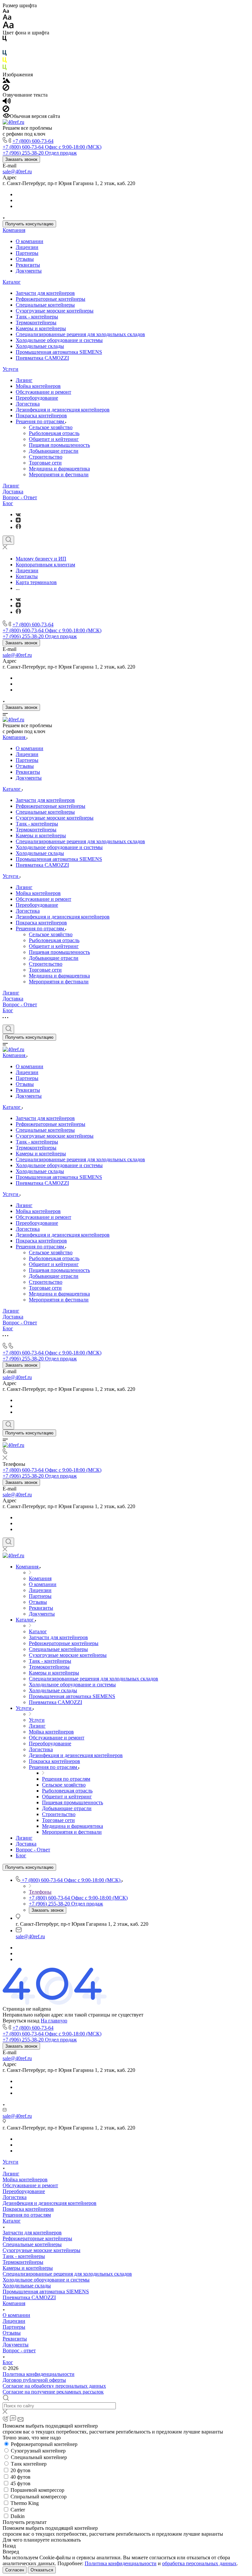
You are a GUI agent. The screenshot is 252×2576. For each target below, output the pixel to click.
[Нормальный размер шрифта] (7, 18)
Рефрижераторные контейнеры (51, 299)
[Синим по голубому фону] (5, 54)
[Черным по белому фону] (5, 40)
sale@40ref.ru (17, 171)
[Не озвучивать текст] (6, 110)
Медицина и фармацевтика (59, 469)
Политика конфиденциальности (39, 2374)
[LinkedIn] (18, 527)
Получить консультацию (29, 224)
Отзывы (25, 259)
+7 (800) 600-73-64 (33, 141)
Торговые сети (45, 463)
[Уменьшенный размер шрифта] (6, 11)
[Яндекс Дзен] (18, 521)
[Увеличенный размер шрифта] (8, 27)
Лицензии (27, 247)
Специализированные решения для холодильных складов (80, 334)
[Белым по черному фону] (5, 47)
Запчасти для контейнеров (45, 293)
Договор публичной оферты (34, 2380)
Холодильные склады (40, 346)
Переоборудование (37, 398)
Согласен (15, 2570)
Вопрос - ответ (19, 2350)
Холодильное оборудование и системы (59, 340)
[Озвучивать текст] (7, 102)
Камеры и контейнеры (41, 328)
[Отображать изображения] (6, 81)
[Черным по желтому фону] (5, 61)
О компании (30, 241)
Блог (8, 503)
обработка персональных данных (199, 2563)
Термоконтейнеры (36, 322)
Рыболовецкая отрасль (54, 433)
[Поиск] (8, 540)
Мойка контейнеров (38, 386)
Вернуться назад (21, 2021)
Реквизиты (28, 265)
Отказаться (42, 2570)
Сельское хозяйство (51, 427)
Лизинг (24, 380)
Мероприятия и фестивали (59, 474)
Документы (29, 271)
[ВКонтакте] (18, 514)
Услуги (10, 369)
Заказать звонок (21, 159)
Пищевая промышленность (59, 445)
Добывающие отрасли (54, 451)
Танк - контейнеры (37, 317)
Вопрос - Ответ (20, 497)
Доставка (13, 492)
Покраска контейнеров (41, 416)
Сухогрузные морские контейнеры (55, 311)
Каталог (12, 282)
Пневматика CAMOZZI (42, 358)
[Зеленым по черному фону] (5, 69)
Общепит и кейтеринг (54, 439)
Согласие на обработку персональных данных (54, 2386)
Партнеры (27, 253)
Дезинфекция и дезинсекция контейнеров (63, 410)
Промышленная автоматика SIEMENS (59, 352)
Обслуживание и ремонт (43, 392)
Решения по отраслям (41, 421)
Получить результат (25, 2522)
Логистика (28, 404)
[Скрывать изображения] (6, 89)
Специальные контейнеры (45, 305)
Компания (14, 230)
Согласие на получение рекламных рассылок (53, 2392)
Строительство (46, 457)
